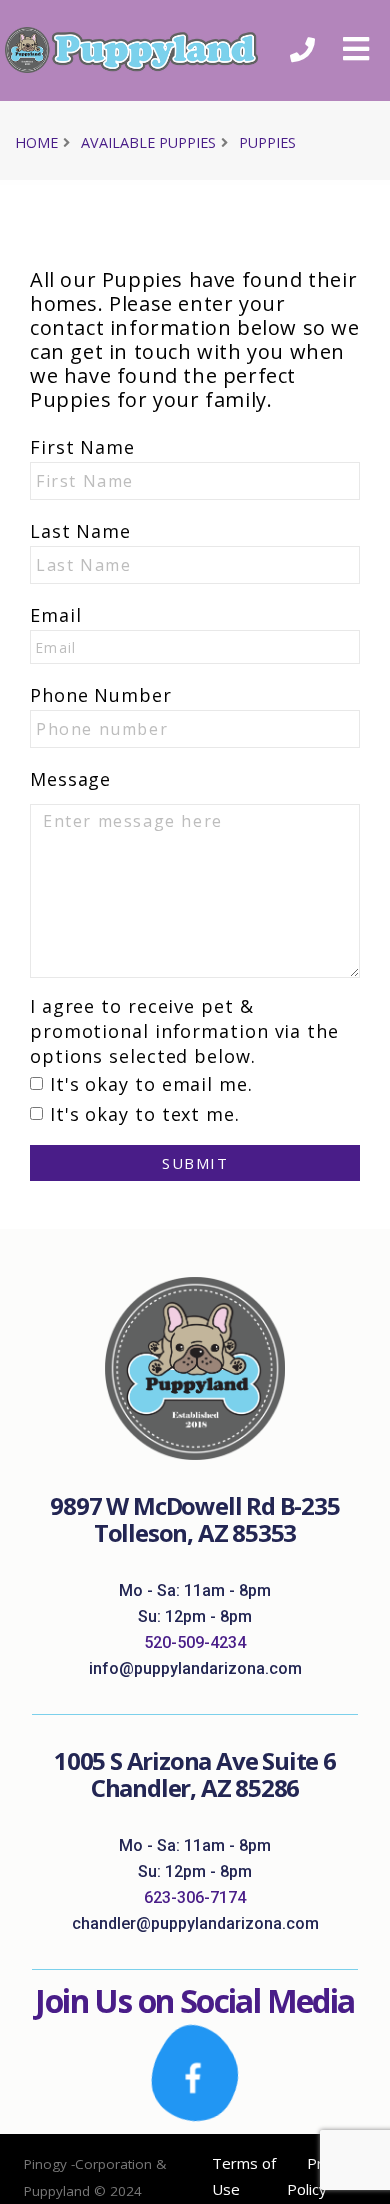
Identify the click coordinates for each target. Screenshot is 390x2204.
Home (36, 142)
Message (70, 779)
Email (56, 615)
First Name (82, 447)
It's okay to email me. (151, 1084)
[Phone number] (302, 50)
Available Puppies (148, 142)
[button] (356, 50)
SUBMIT (195, 1163)
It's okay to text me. (145, 1114)
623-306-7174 (195, 1897)
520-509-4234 (195, 1642)
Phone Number (101, 695)
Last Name (80, 531)
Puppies (267, 142)
